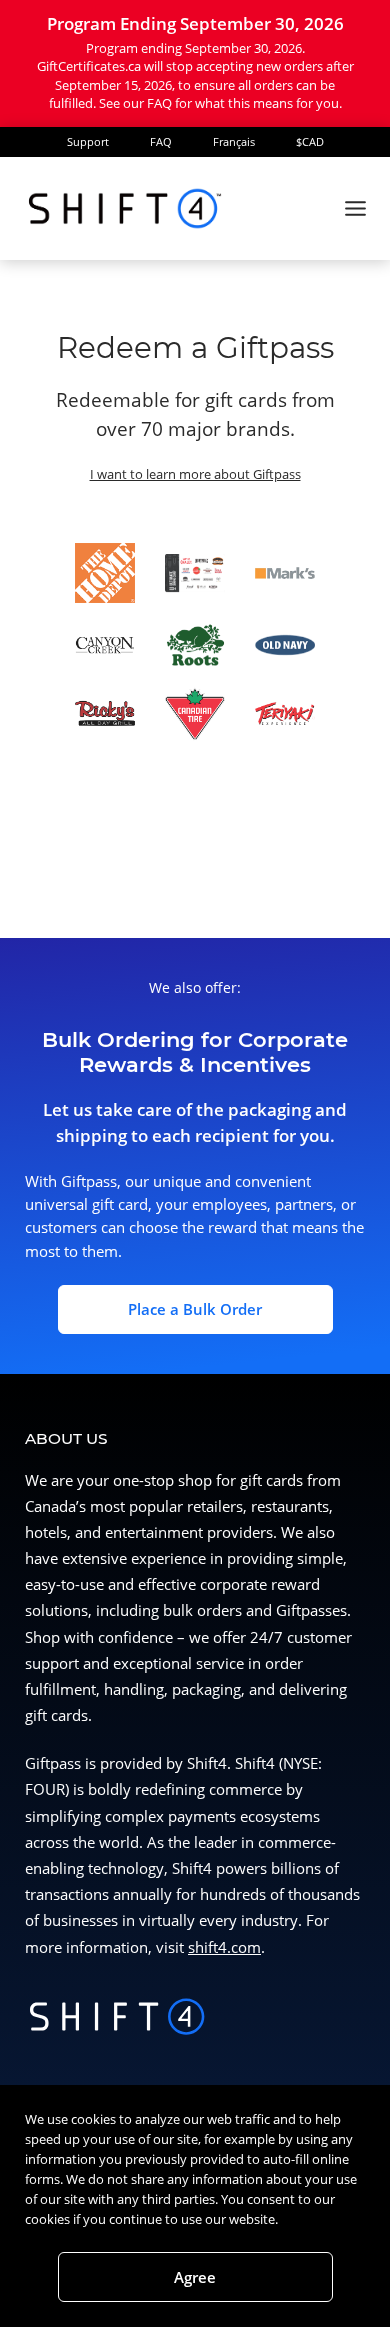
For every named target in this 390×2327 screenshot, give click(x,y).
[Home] (125, 208)
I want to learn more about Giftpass (195, 474)
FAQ (161, 141)
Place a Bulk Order (195, 1309)
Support (88, 141)
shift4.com (224, 1947)
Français (234, 141)
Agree (195, 2277)
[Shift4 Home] (118, 2019)
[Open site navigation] (355, 208)
